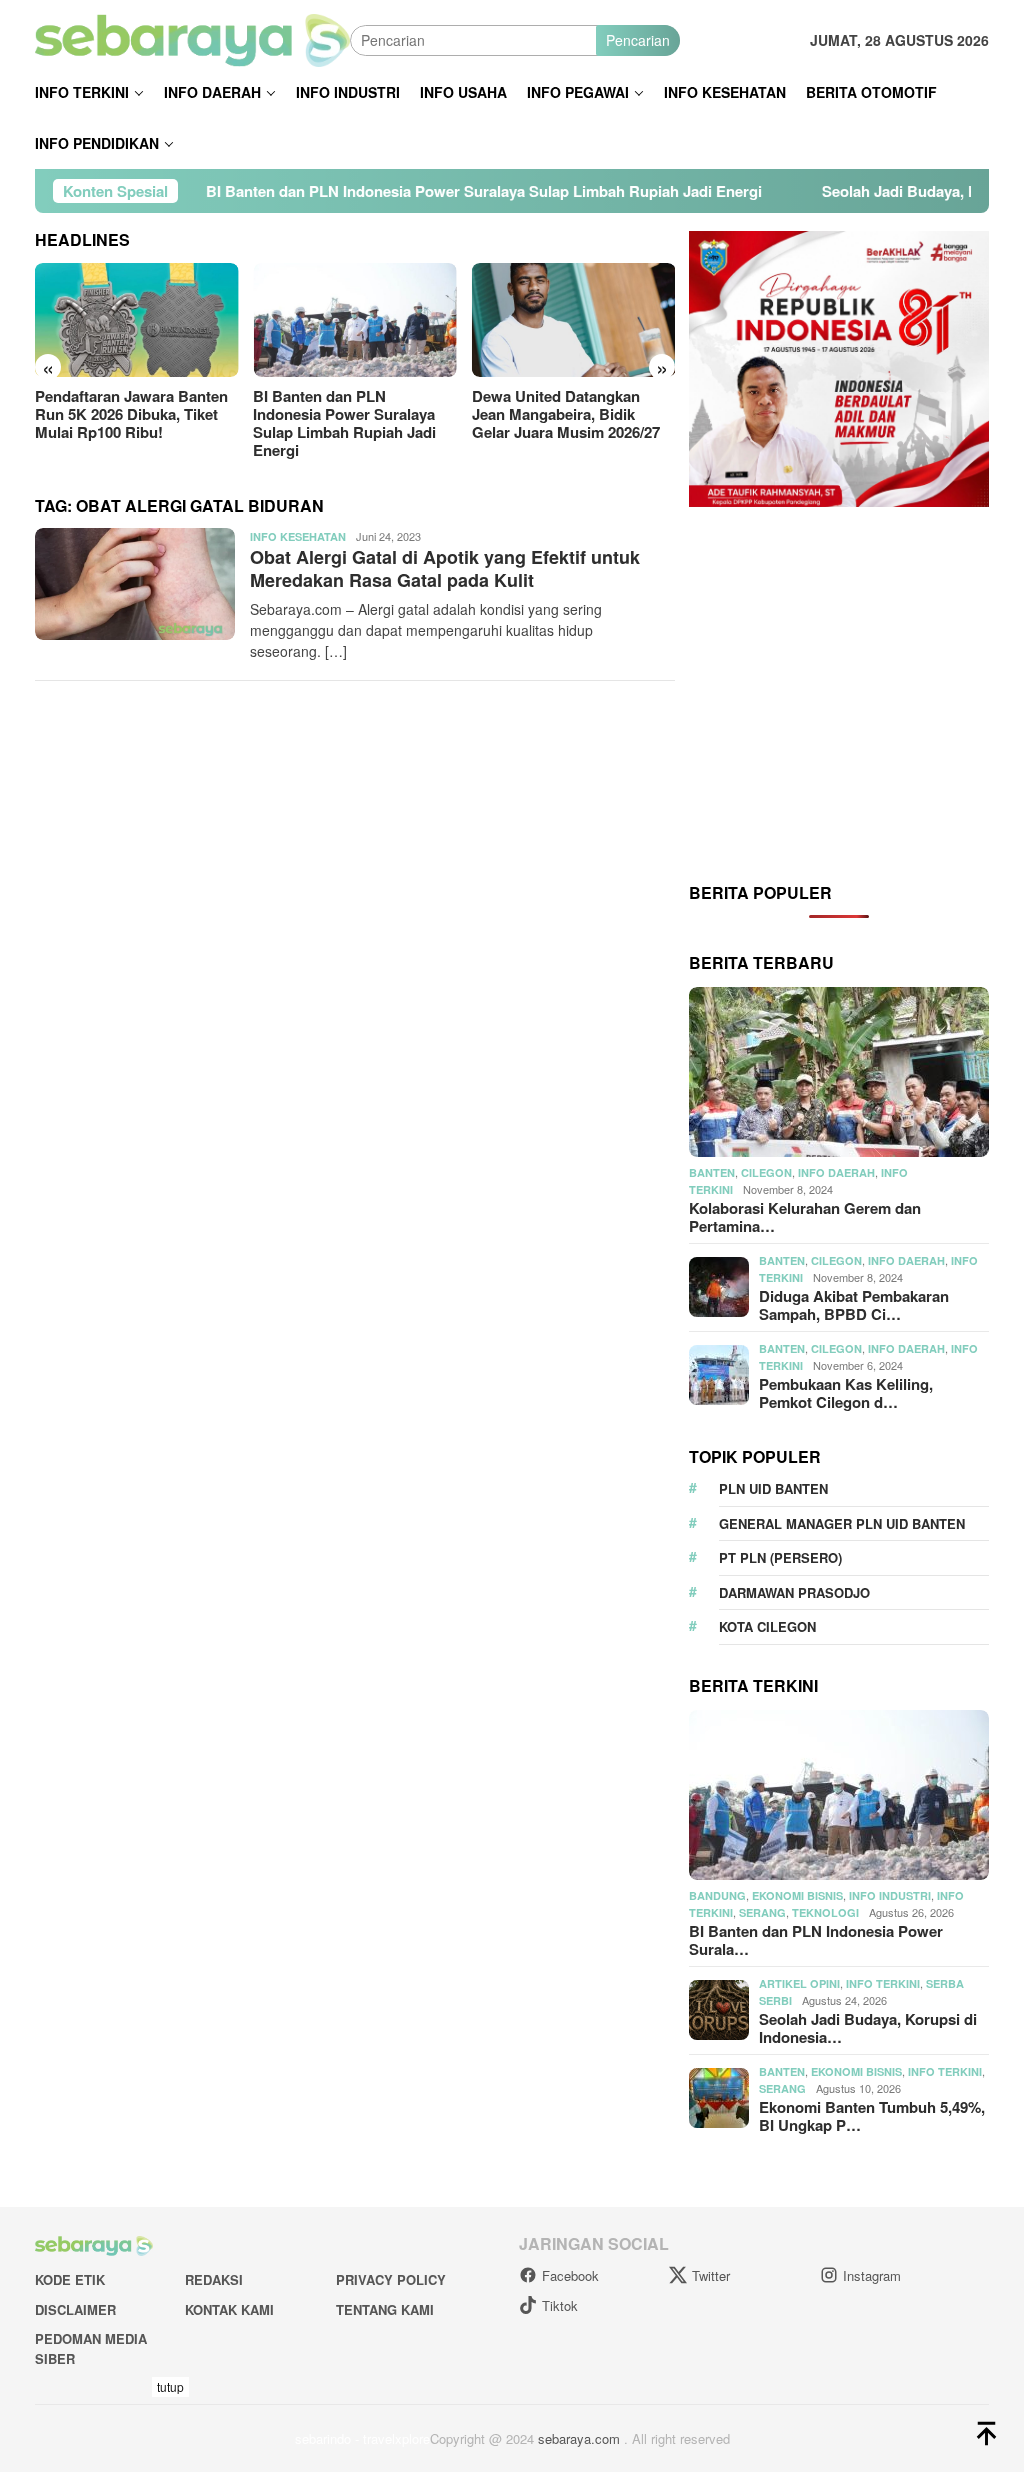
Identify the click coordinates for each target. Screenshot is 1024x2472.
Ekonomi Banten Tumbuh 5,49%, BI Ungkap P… (872, 2116)
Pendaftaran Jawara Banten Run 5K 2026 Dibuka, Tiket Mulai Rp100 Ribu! (131, 414)
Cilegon (766, 1172)
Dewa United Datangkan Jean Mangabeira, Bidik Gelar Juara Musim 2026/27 (566, 414)
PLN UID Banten (773, 1488)
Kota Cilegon (767, 1626)
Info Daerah (836, 1172)
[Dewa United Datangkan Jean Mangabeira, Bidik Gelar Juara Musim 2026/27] (573, 320)
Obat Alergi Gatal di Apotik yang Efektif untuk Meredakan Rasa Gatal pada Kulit (445, 568)
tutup (170, 2386)
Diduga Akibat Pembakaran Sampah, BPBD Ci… (854, 1305)
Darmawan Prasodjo (794, 1592)
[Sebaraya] (192, 38)
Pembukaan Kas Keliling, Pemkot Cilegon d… (846, 1393)
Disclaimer (75, 2309)
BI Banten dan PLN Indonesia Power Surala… (816, 1940)
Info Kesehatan (298, 536)
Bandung (717, 1895)
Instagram (872, 2275)
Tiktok (560, 2305)
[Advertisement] (839, 693)
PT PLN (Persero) (780, 1557)
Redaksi (214, 2279)
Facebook (570, 2275)
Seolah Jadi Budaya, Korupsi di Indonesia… (868, 2028)
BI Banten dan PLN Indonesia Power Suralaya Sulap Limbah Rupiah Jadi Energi (394, 191)
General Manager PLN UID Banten (842, 1523)
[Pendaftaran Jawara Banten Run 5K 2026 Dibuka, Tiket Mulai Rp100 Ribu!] (136, 320)
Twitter (711, 2275)
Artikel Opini (799, 1983)
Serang (762, 1912)
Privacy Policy (391, 2279)
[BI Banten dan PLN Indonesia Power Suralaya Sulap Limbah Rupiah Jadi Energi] (354, 320)
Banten (712, 1172)
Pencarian (638, 40)
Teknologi (825, 1912)
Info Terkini (883, 1983)
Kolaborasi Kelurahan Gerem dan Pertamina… (805, 1217)
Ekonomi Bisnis (797, 1895)
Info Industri (890, 1895)
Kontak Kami (229, 2309)
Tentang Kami (385, 2309)
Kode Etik (70, 2279)
